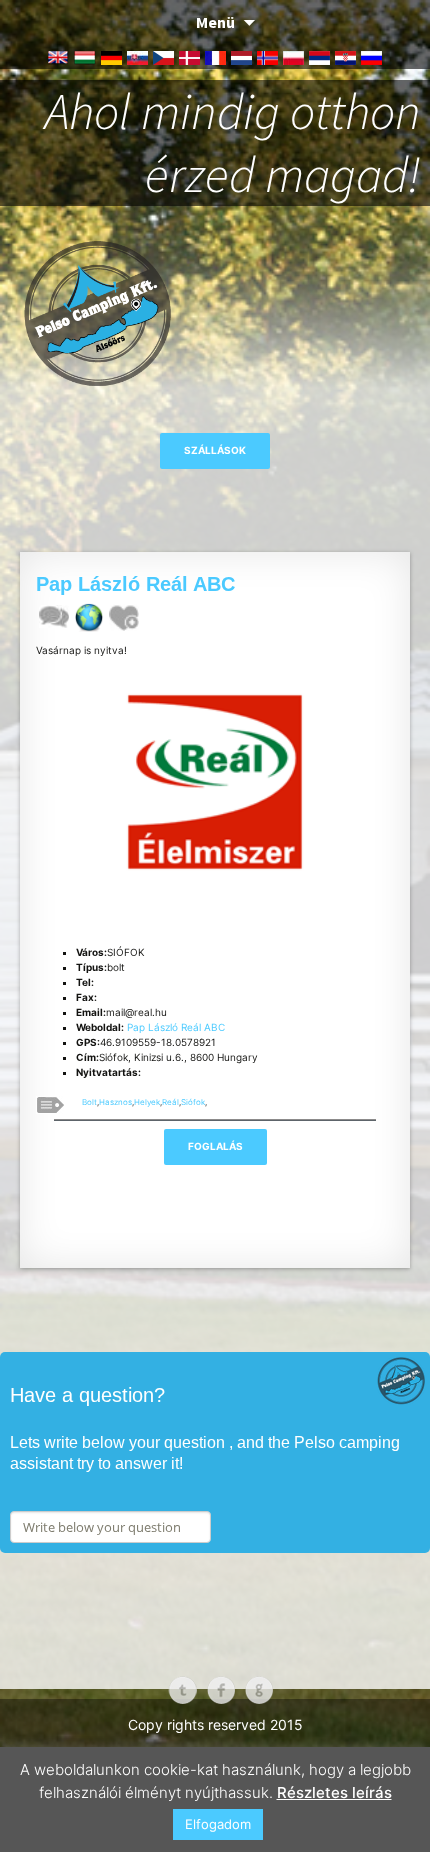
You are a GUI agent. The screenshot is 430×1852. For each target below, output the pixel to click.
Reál (170, 1102)
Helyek (147, 1102)
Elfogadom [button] (218, 1824)
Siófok (193, 1102)
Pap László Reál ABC (176, 1027)
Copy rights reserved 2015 (215, 1724)
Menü (215, 22)
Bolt (89, 1102)
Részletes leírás (334, 1792)
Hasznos (115, 1102)
